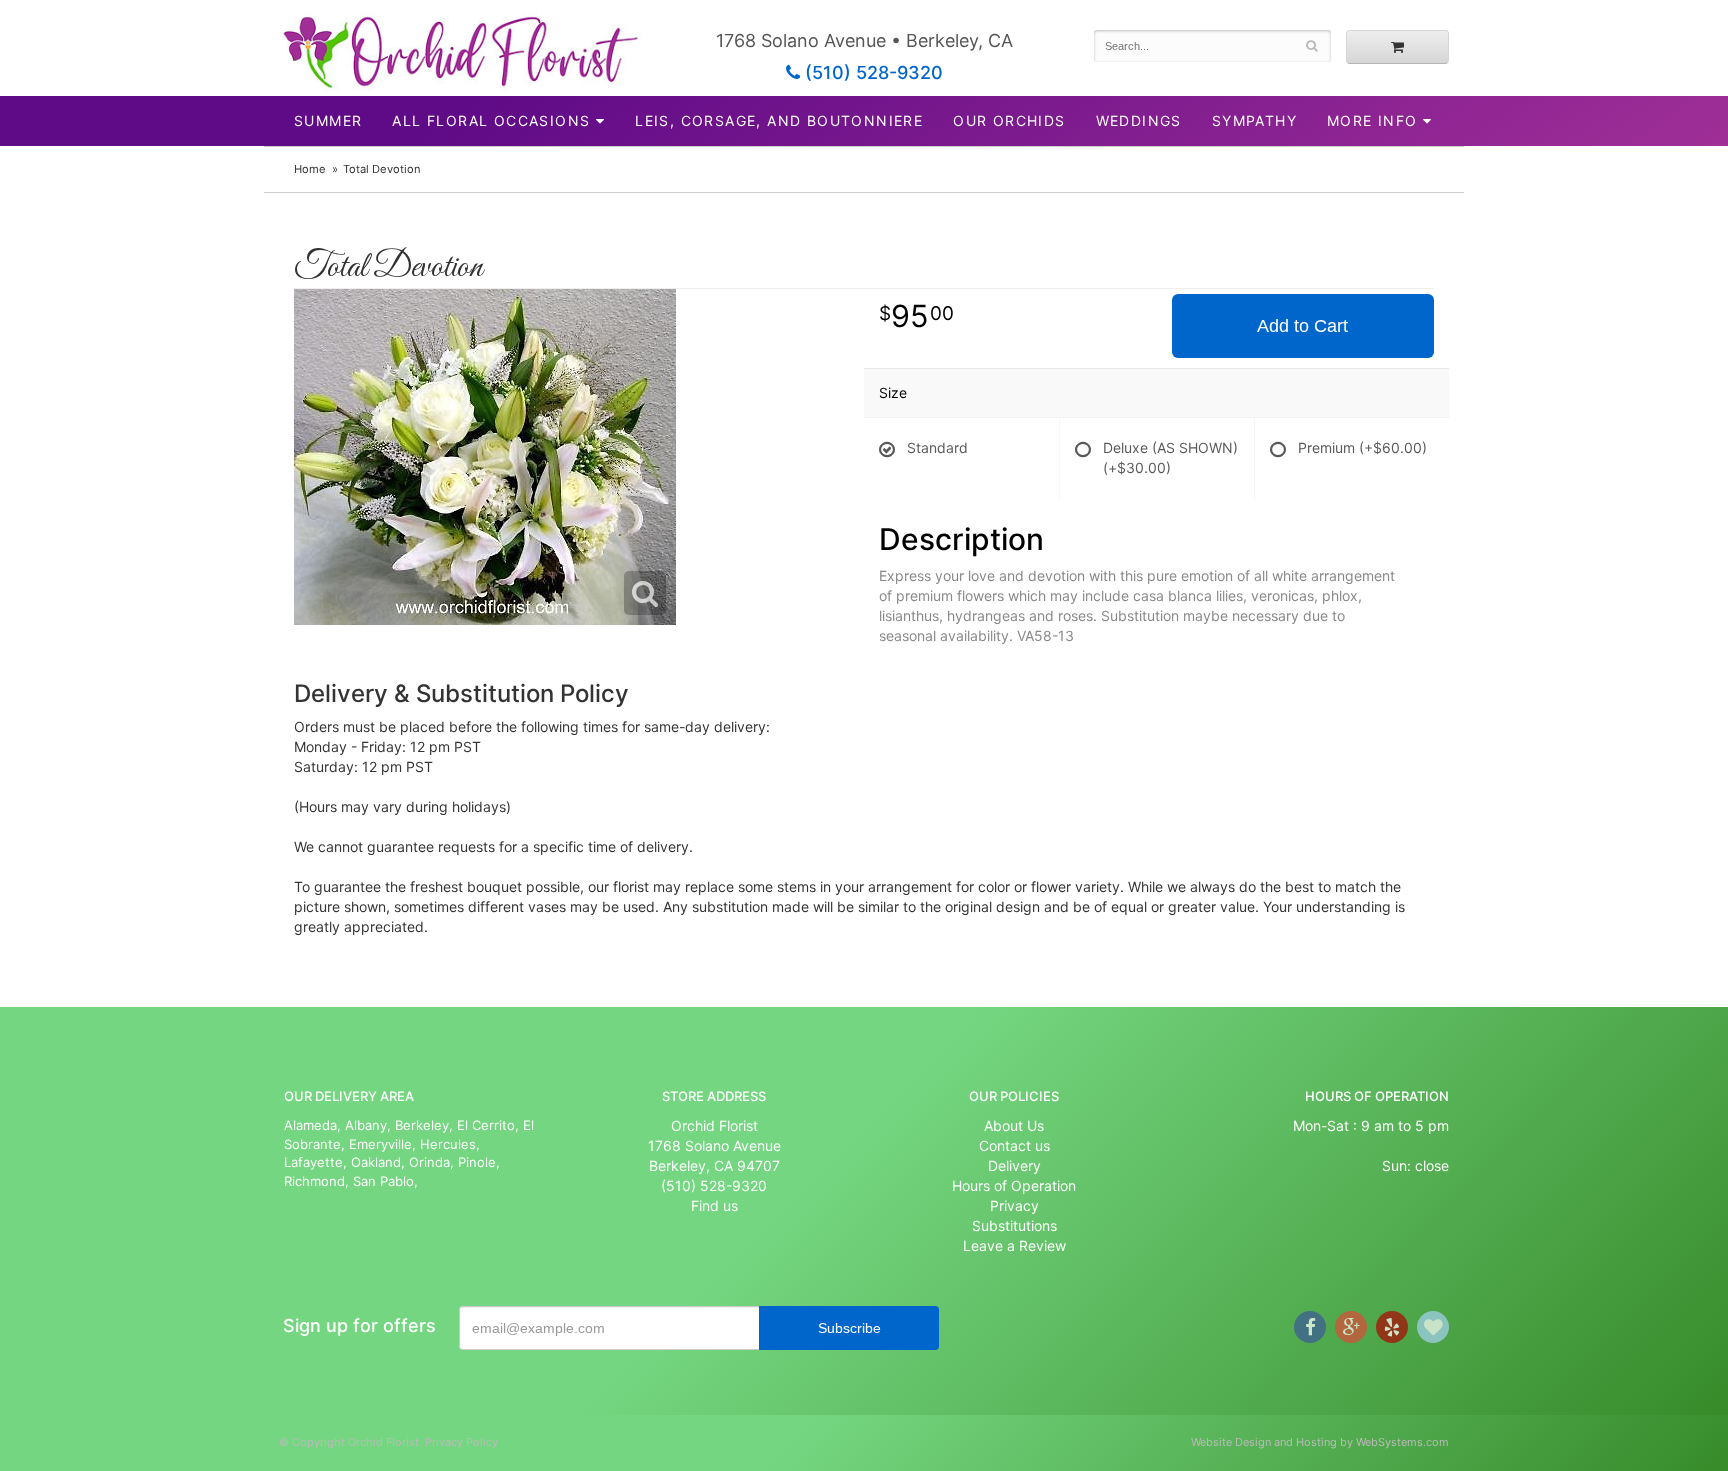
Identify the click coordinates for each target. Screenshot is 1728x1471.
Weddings (1139, 120)
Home (310, 169)
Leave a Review (1014, 1245)
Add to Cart (1302, 326)
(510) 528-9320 (871, 72)
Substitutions (1014, 1225)
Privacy (1014, 1205)
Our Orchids (1009, 120)
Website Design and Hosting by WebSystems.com (1320, 1442)
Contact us (1014, 1145)
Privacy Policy (461, 1442)
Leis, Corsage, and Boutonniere (779, 120)
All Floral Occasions (491, 120)
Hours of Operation (1014, 1185)
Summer (328, 120)
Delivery (1014, 1165)
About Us (1014, 1125)
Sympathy (1254, 120)
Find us (714, 1205)
